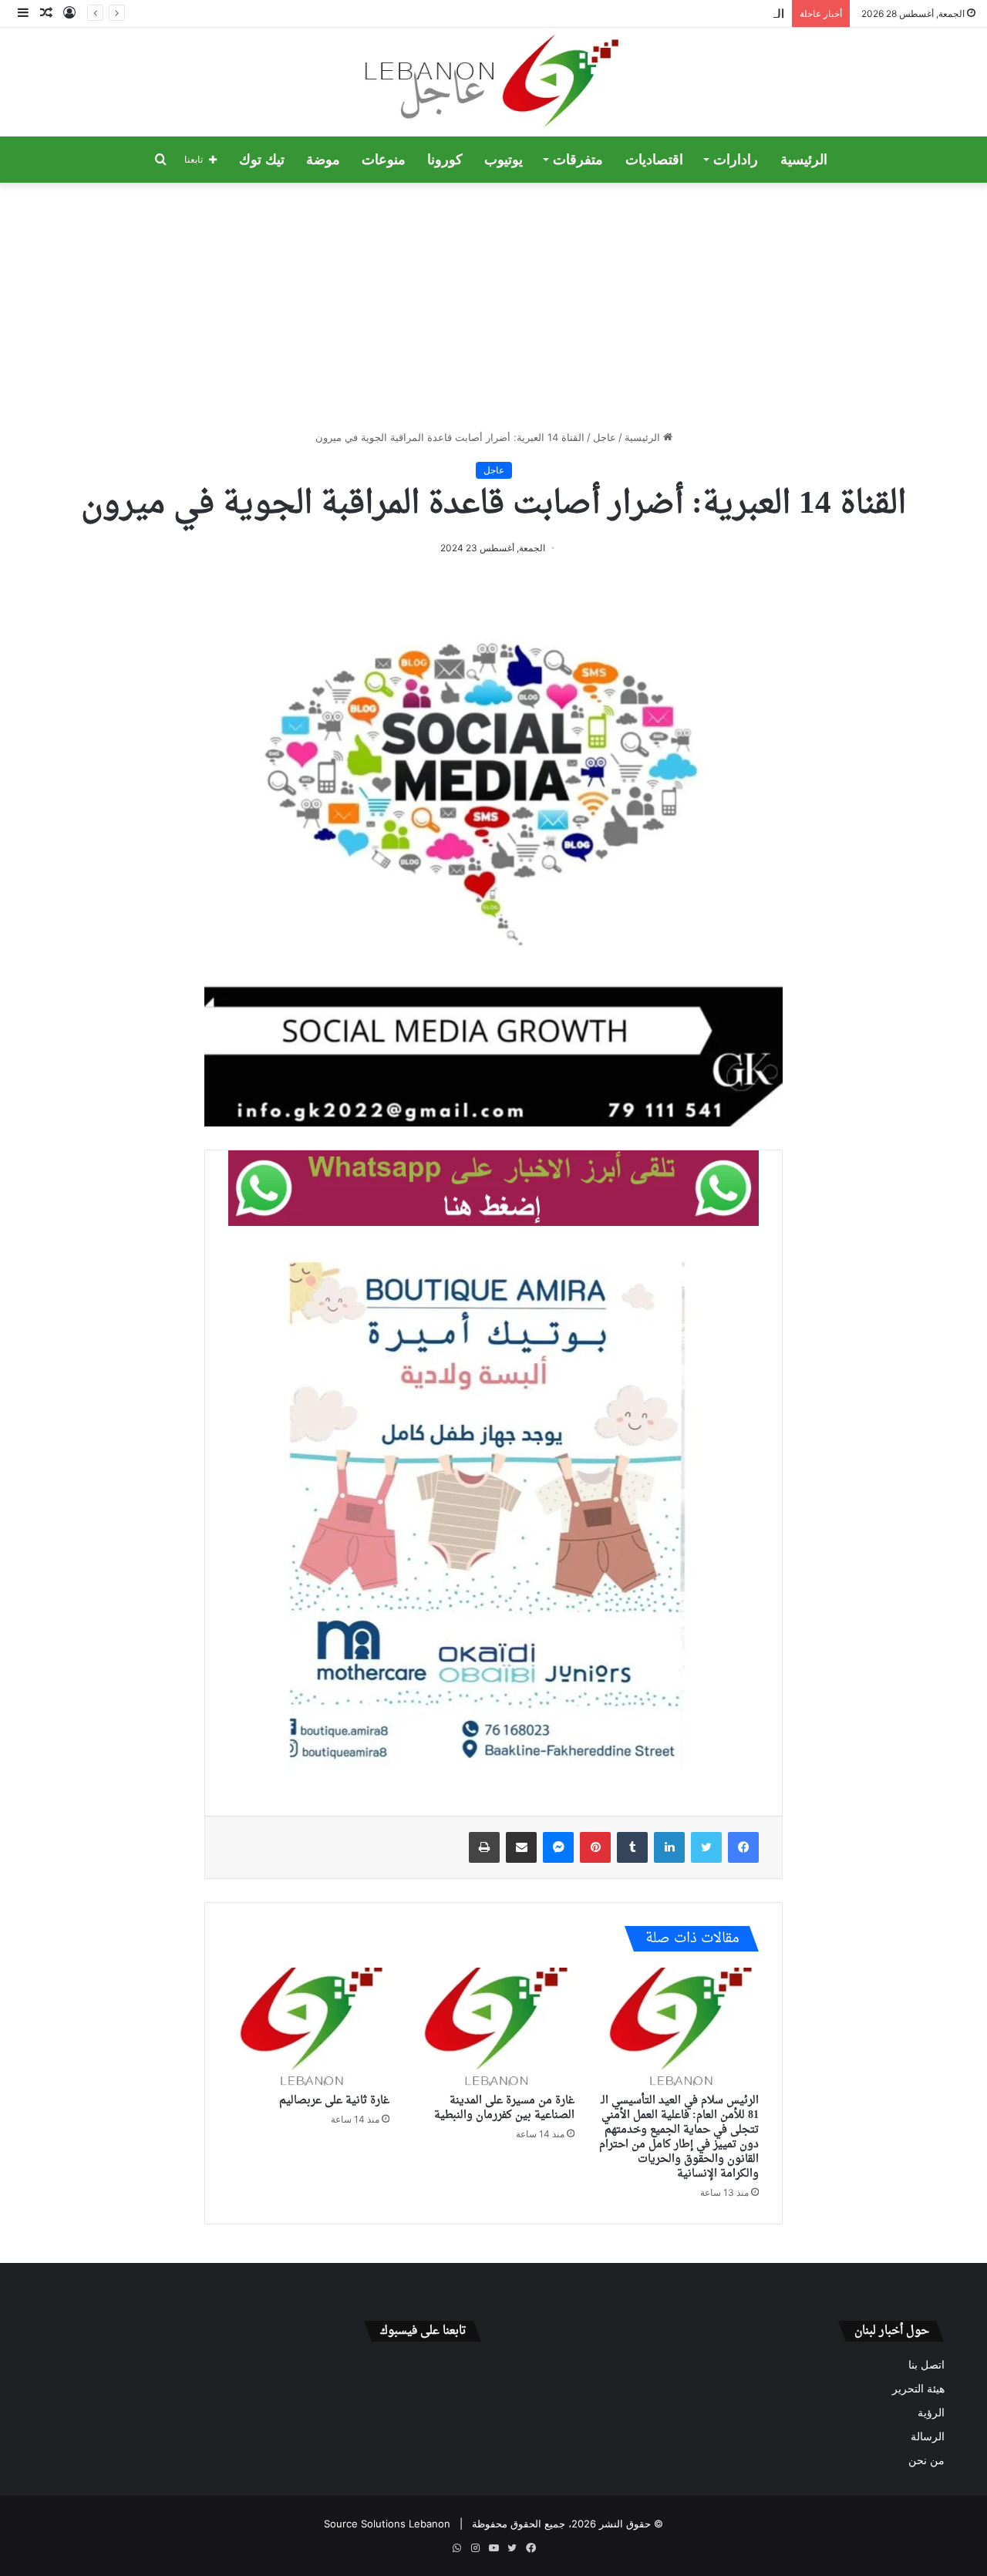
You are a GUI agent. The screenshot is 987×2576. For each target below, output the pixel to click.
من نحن (926, 2460)
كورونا (445, 160)
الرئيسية (804, 160)
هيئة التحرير (918, 2389)
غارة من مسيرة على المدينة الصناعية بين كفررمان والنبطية (504, 2108)
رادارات (736, 160)
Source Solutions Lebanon (387, 2524)
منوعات (384, 160)
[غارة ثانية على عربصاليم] (309, 2027)
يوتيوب (504, 160)
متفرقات (578, 160)
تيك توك (262, 160)
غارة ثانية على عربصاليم (334, 2101)
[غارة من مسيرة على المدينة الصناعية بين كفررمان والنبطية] (493, 2027)
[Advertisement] (493, 306)
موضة (323, 160)
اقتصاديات (654, 160)
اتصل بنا (926, 2365)
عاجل (605, 437)
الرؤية (931, 2413)
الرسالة (928, 2436)
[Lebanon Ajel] (494, 82)
